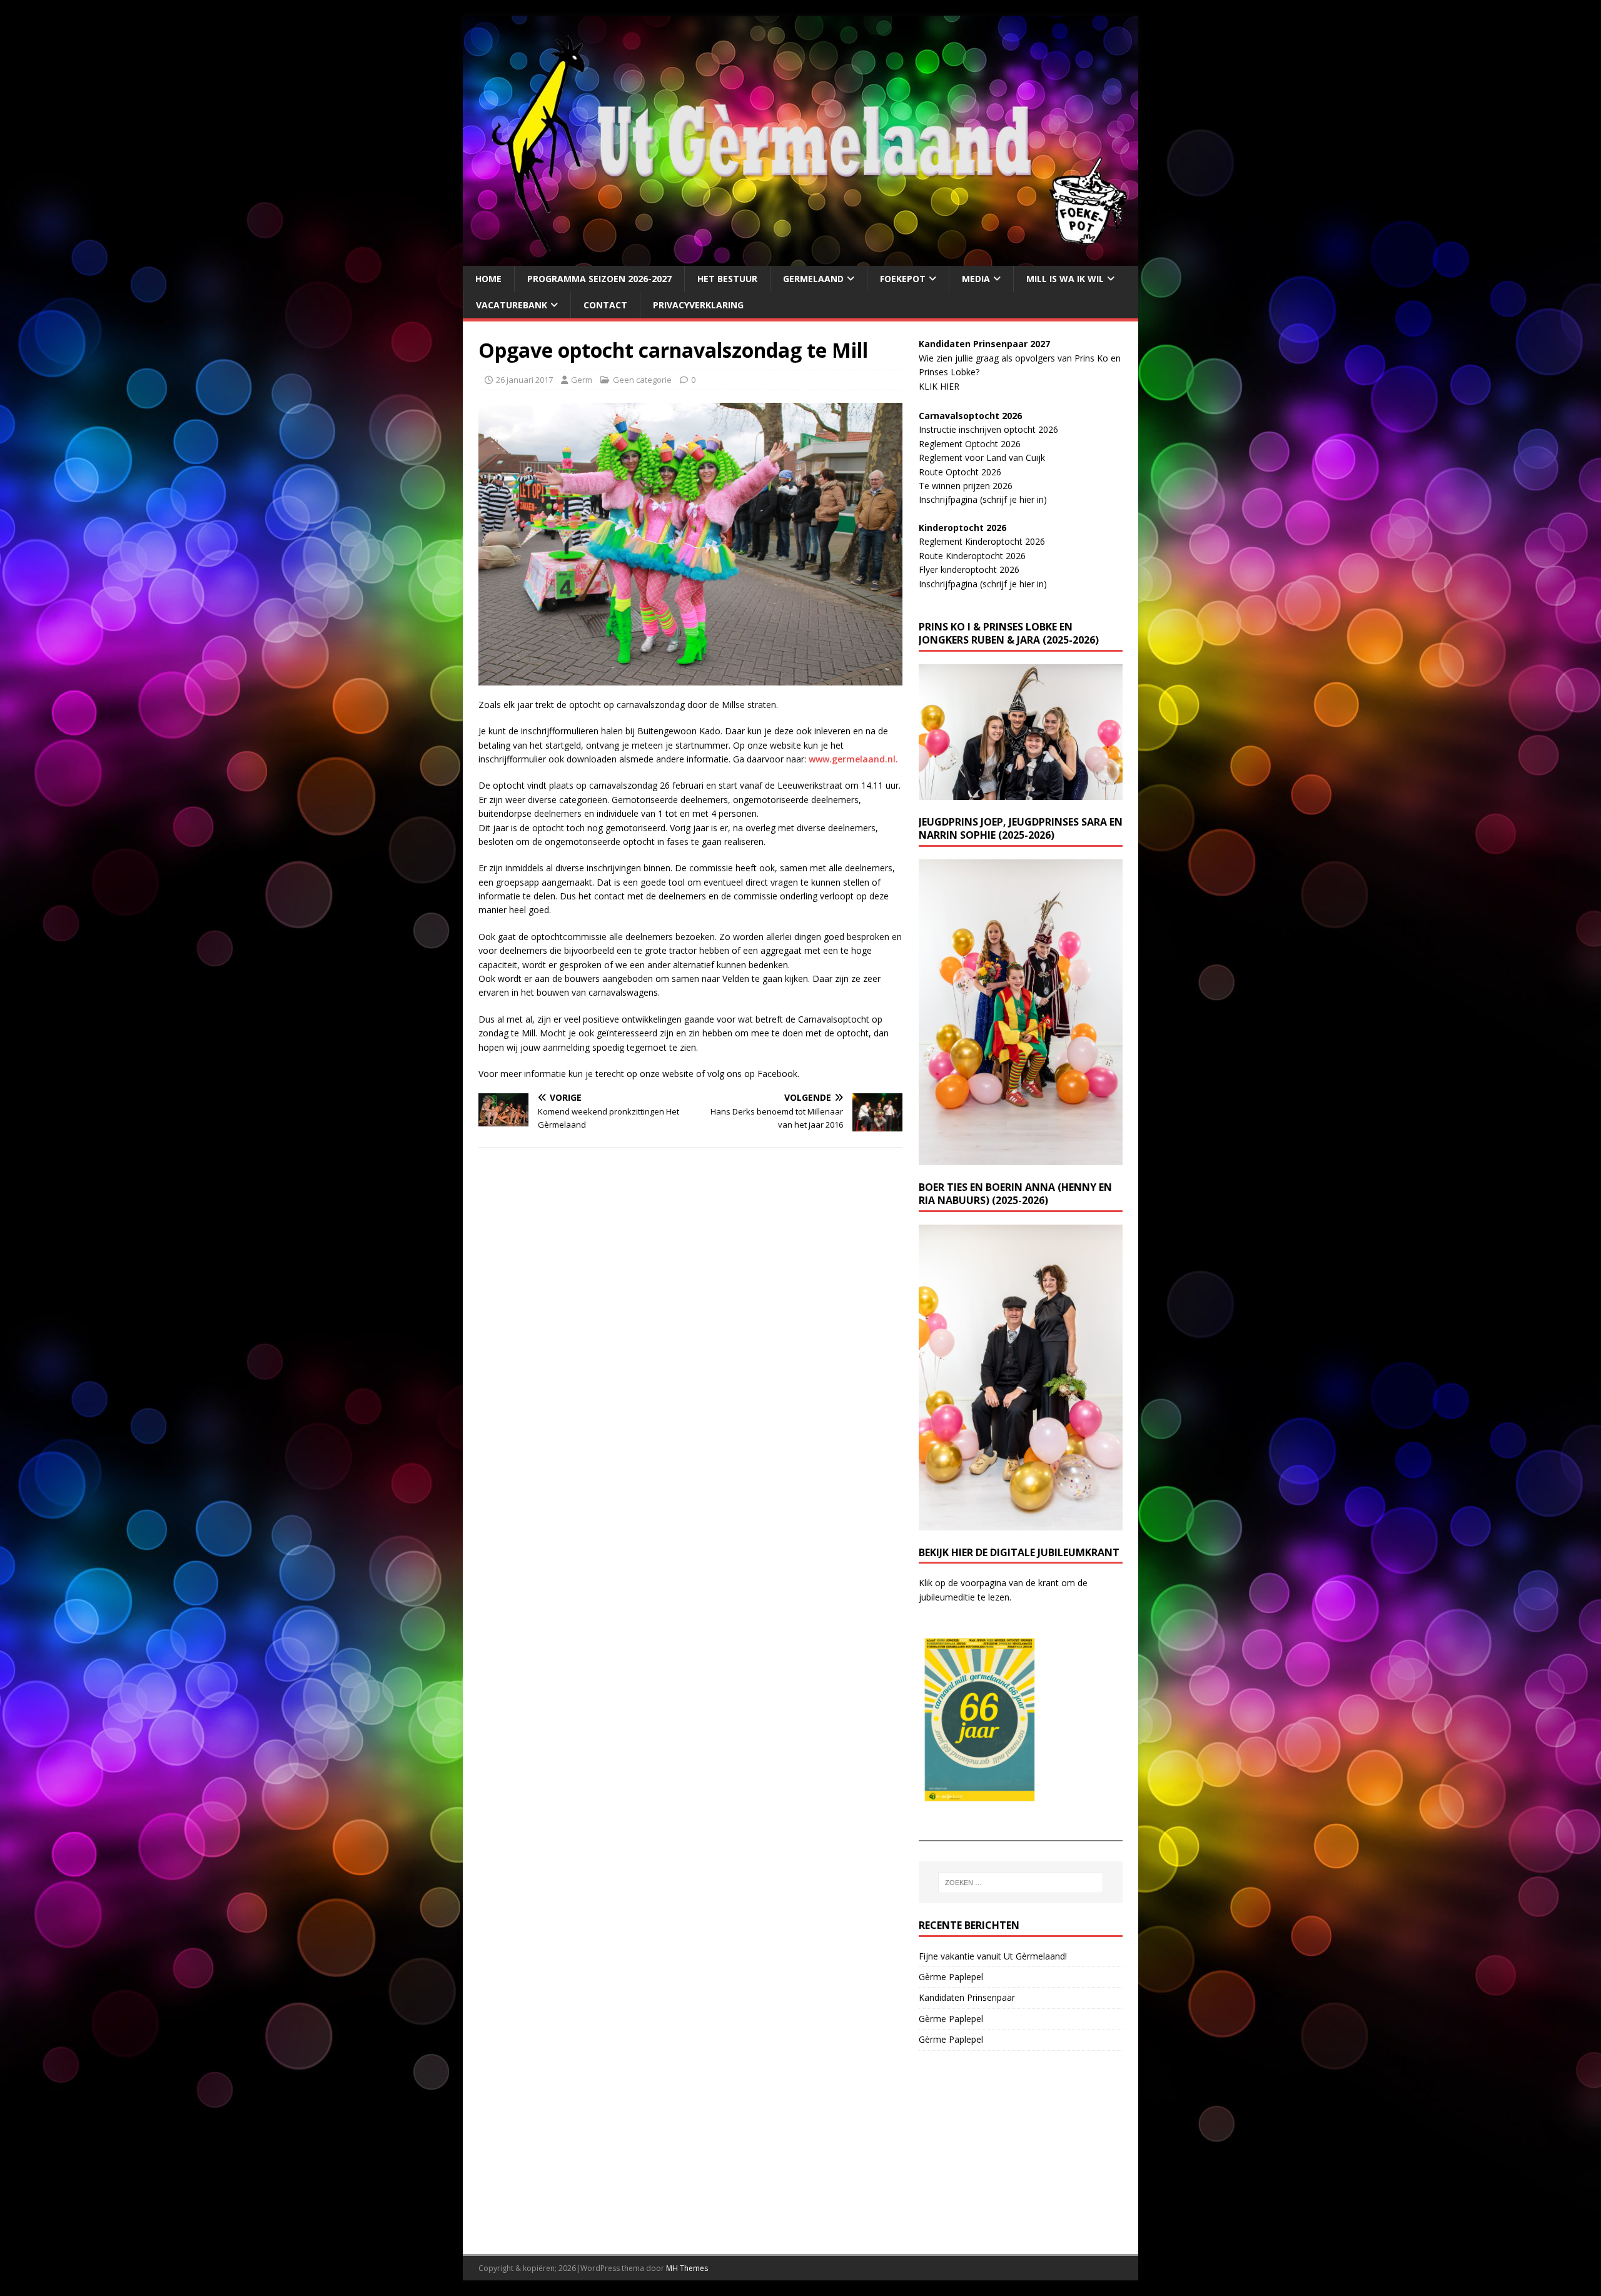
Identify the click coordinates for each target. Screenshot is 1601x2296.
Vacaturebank (512, 305)
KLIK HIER (939, 386)
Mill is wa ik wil (1065, 279)
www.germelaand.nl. (853, 759)
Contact (605, 305)
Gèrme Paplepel (951, 1977)
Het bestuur (727, 279)
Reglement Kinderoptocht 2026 (982, 541)
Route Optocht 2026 (960, 472)
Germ (582, 380)
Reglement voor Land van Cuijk (982, 458)
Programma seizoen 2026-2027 (599, 279)
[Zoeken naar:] (1021, 1883)
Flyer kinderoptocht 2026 (969, 569)
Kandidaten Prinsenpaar (967, 1997)
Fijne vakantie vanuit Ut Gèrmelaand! (993, 1956)
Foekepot (903, 279)
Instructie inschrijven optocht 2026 (988, 429)
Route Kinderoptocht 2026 (972, 556)
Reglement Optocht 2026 (970, 444)
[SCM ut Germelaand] (800, 258)
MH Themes (687, 2268)
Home (488, 279)
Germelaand (813, 279)
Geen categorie (642, 380)
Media (976, 279)
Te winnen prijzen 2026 (966, 486)
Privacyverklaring (698, 305)
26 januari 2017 (524, 380)
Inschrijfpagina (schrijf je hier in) (983, 499)
